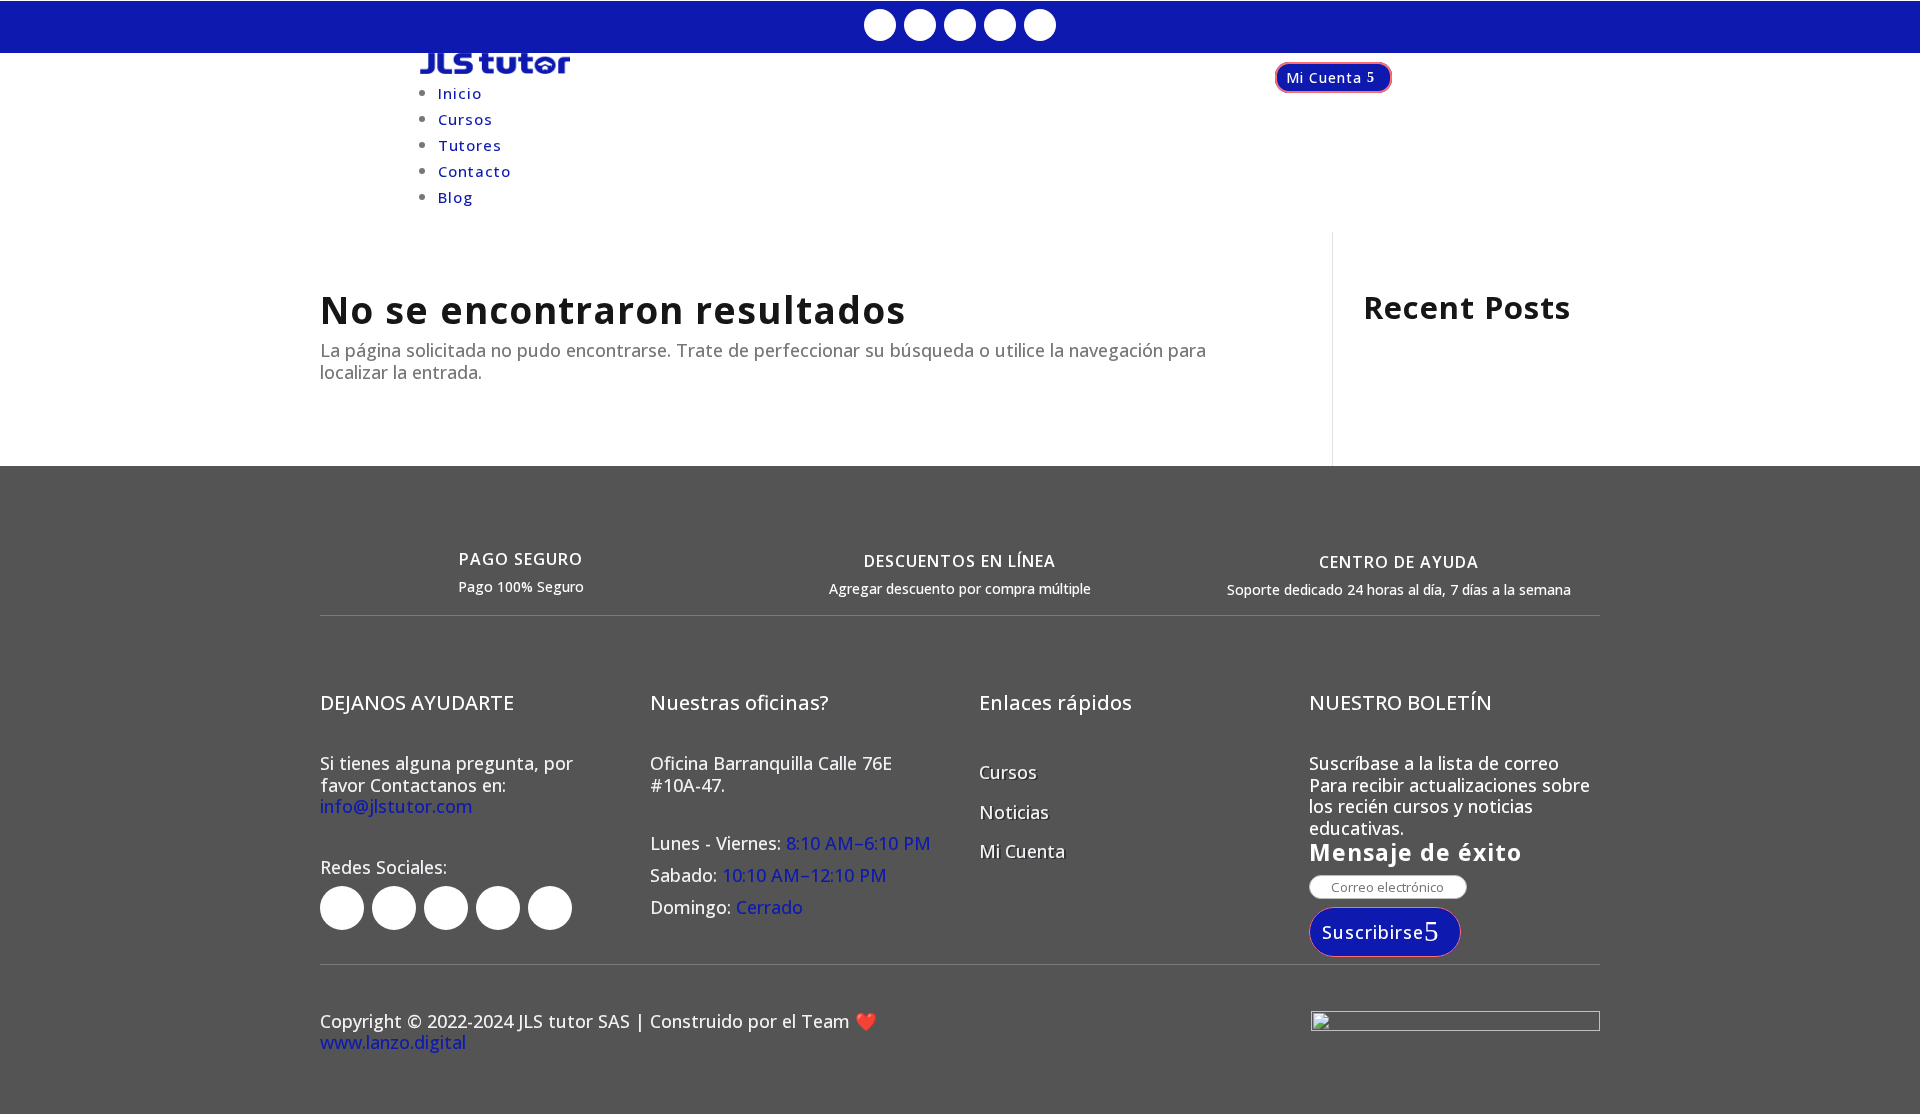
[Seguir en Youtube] (1040, 25)
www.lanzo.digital (393, 1042)
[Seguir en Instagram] (920, 25)
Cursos (465, 119)
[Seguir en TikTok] (960, 25)
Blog (455, 197)
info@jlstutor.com (396, 806)
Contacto (474, 171)
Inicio (460, 93)
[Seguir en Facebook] (880, 25)
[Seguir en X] (1000, 25)
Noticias (1014, 812)
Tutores (470, 145)
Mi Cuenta (1324, 77)
